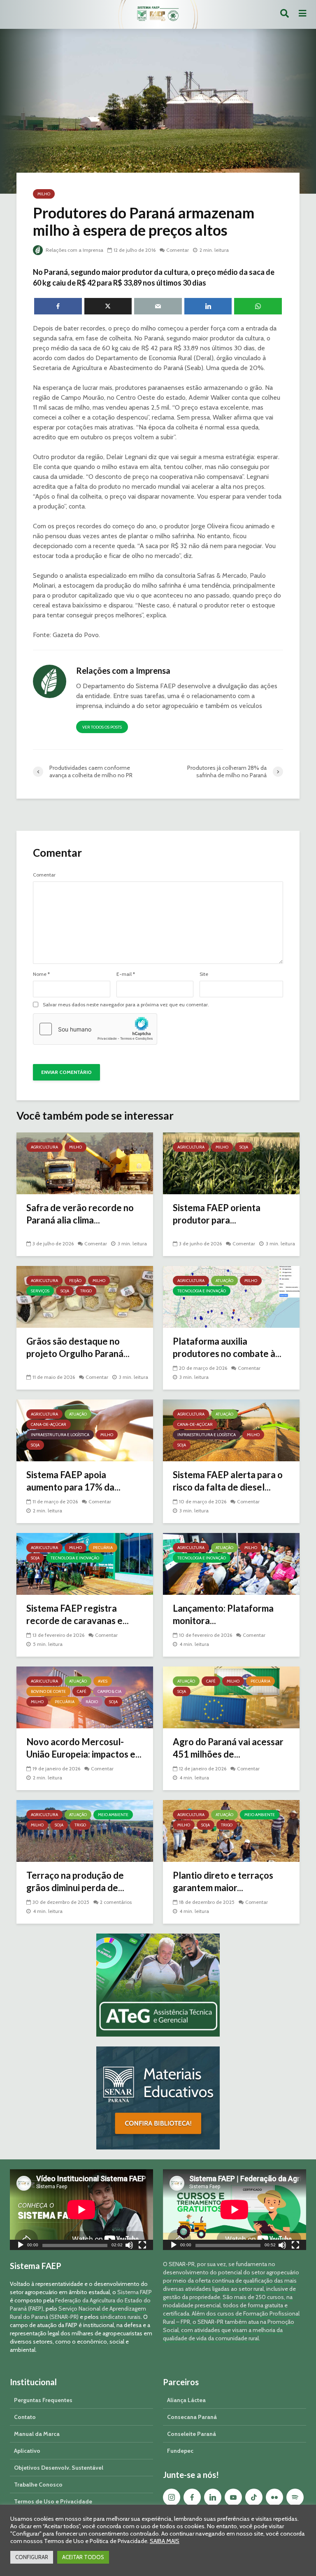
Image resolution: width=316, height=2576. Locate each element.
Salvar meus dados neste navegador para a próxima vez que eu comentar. (126, 1005)
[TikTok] (254, 2497)
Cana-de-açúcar (49, 1424)
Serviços (40, 1291)
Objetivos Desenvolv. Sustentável (59, 2468)
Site (204, 974)
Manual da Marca (37, 2434)
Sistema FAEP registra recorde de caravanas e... (78, 1614)
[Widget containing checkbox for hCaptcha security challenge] (95, 1029)
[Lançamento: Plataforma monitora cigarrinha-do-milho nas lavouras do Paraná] (231, 1563)
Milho (44, 194)
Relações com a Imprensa (74, 250)
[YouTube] (233, 2497)
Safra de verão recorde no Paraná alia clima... (80, 1214)
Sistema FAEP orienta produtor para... (217, 1214)
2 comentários (116, 1902)
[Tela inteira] (142, 2246)
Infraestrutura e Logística (60, 1435)
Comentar (178, 250)
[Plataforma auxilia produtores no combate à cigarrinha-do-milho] (231, 1296)
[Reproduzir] (21, 2246)
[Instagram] (172, 2497)
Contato (25, 2417)
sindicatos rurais (120, 2317)
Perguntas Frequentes (43, 2400)
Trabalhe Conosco (38, 2485)
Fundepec (180, 2451)
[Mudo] (129, 2246)
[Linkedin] (213, 2497)
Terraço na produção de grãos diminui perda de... (75, 1881)
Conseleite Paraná (192, 2434)
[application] (81, 2210)
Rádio (92, 1702)
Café (82, 1691)
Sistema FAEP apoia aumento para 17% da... (73, 1481)
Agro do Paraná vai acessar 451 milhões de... (228, 1748)
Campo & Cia (109, 1691)
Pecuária (103, 1548)
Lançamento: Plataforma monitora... (223, 1614)
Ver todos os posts (102, 727)
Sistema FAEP (135, 2292)
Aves (103, 1681)
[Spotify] (295, 2497)
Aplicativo (27, 2451)
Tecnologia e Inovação (202, 1291)
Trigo (86, 1291)
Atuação (224, 1281)
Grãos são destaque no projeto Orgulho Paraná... (78, 1347)
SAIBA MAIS (165, 2541)
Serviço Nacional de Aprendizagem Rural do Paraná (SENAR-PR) (78, 2313)
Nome (41, 974)
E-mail (126, 974)
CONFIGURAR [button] (32, 2557)
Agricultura (44, 1147)
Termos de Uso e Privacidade (53, 2501)
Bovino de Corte (48, 1691)
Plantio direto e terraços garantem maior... (223, 1881)
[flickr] (274, 2497)
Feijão (75, 1281)
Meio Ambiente (113, 1815)
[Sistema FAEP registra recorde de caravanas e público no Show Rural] (85, 1563)
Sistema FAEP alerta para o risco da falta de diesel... (228, 1481)
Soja (244, 1147)
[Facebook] (192, 2497)
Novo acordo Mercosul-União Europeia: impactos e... (84, 1748)
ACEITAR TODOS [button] (83, 2557)
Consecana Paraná (192, 2417)
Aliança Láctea (186, 2400)
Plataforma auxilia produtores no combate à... (227, 1347)
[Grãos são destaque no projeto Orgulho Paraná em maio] (85, 1296)
